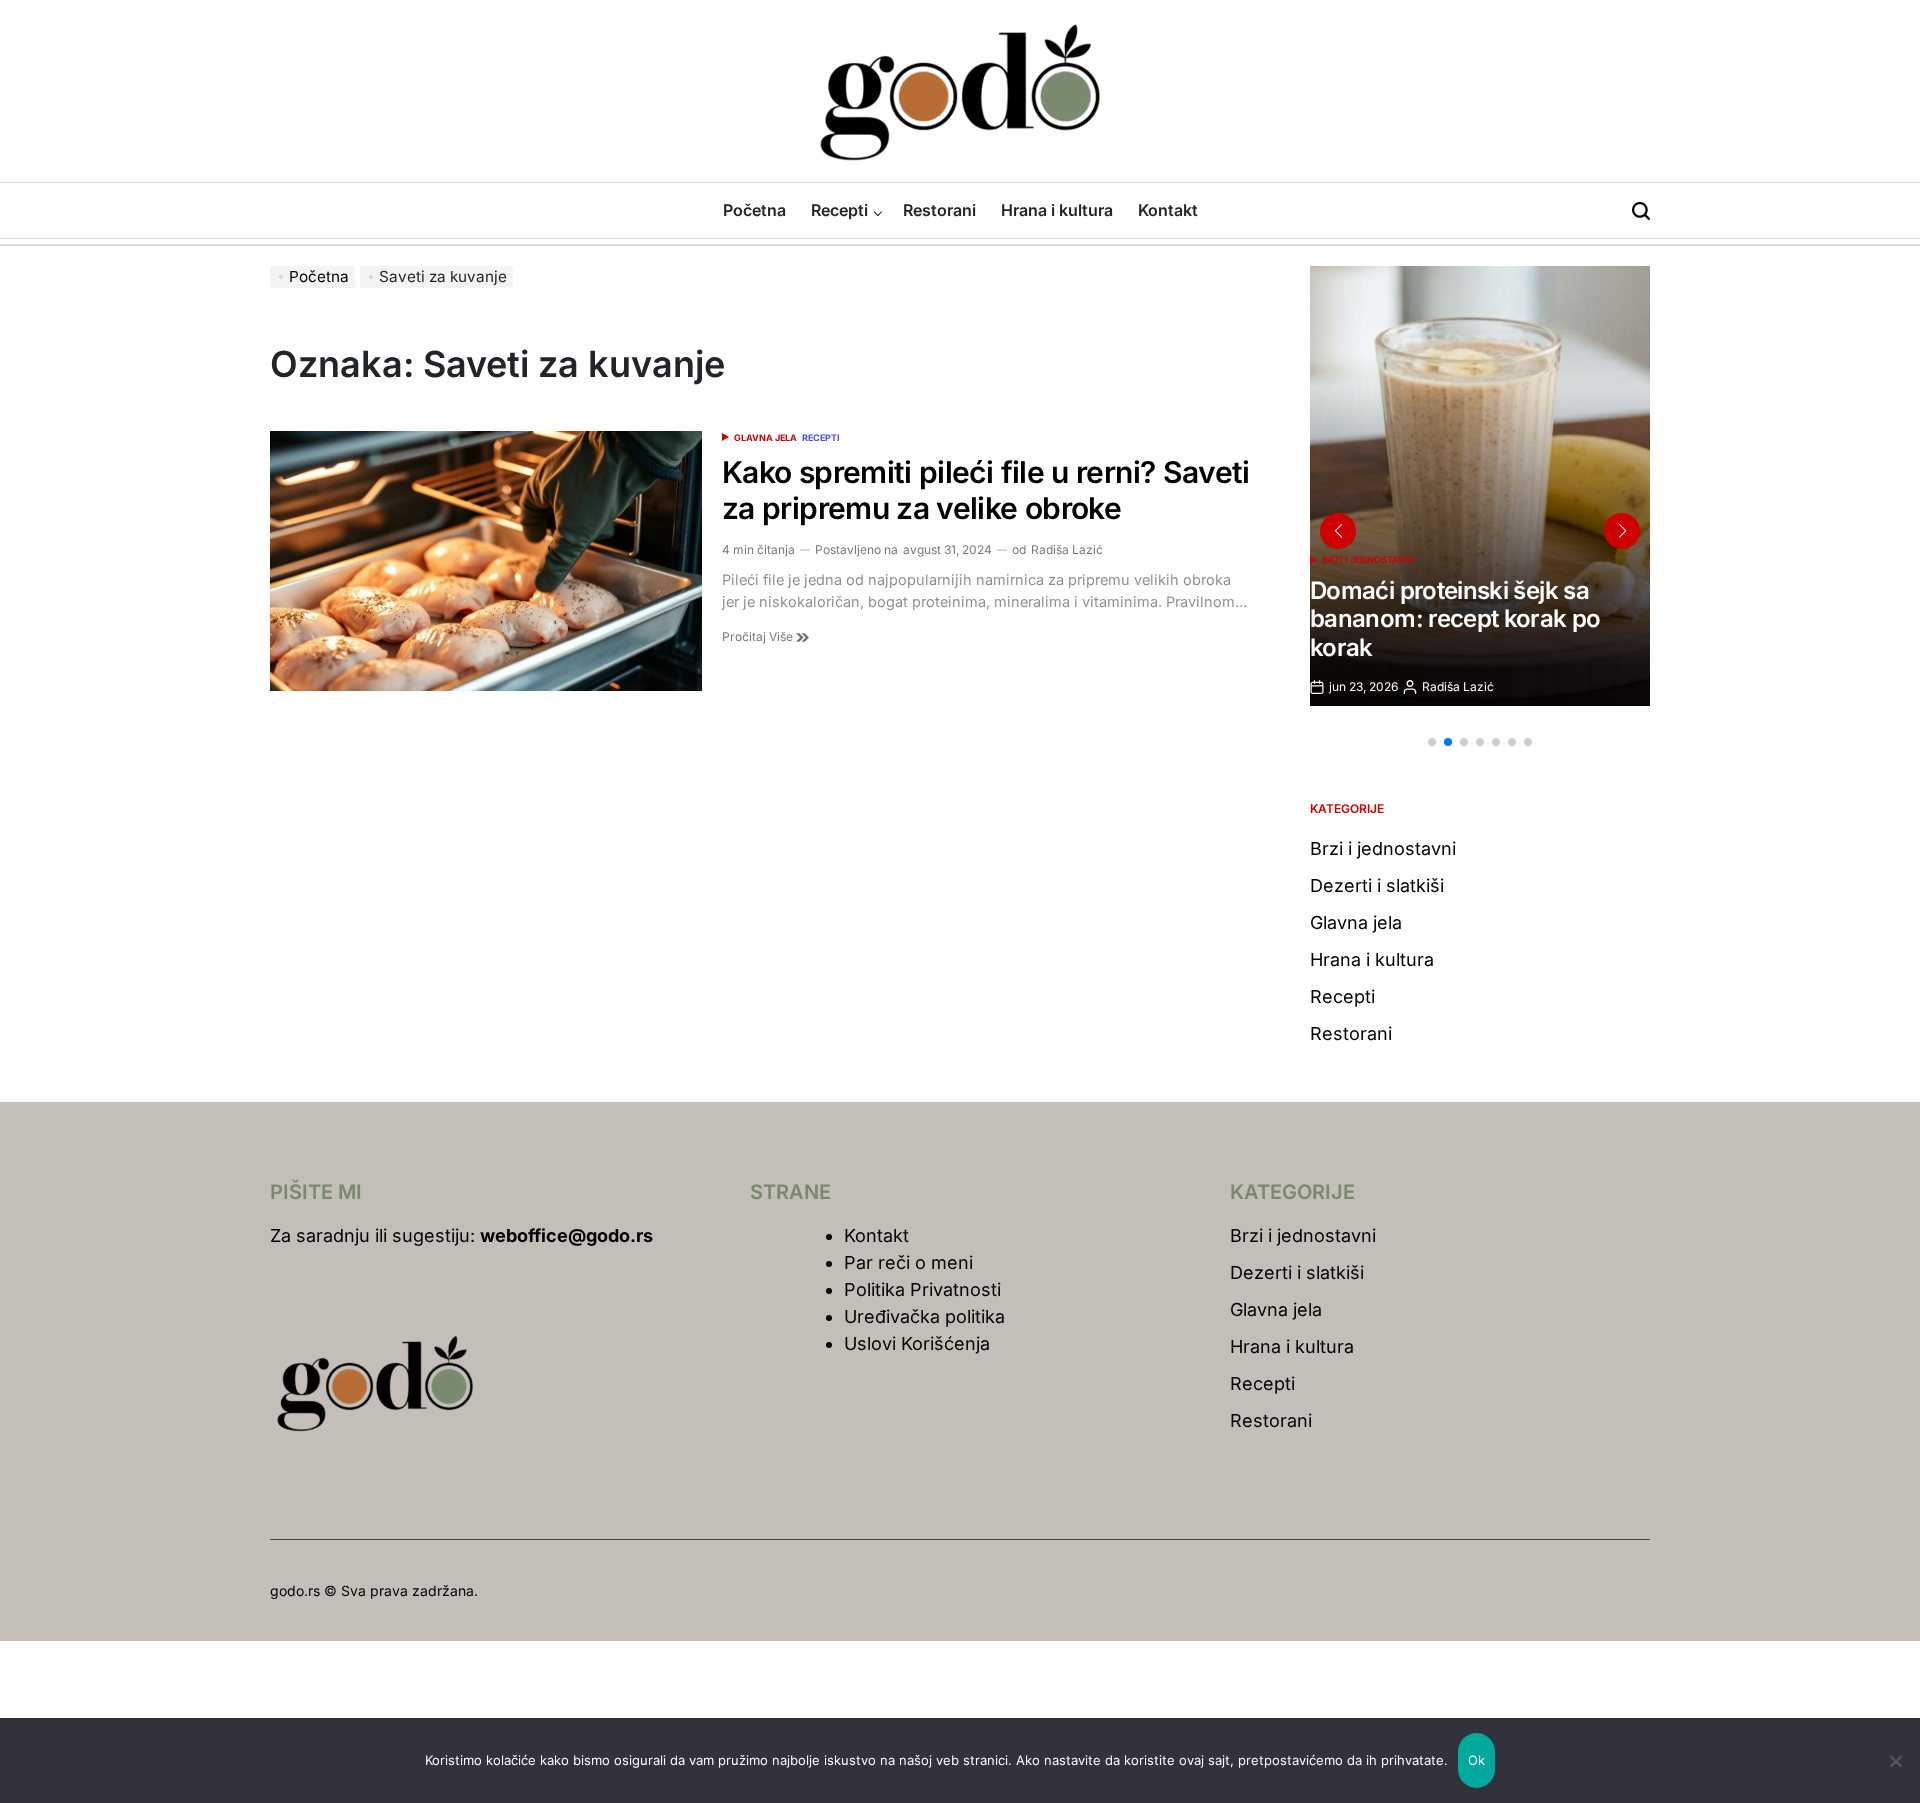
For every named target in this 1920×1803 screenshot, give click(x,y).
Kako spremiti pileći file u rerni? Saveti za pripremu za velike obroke (986, 490)
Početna (754, 210)
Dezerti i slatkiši (1377, 885)
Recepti (839, 210)
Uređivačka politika (924, 1316)
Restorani (939, 210)
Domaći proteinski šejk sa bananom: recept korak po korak (1455, 619)
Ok (1477, 1760)
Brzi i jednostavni (1368, 559)
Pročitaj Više (759, 636)
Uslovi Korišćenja (917, 1343)
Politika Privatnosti (922, 1289)
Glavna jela (765, 437)
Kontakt (1168, 210)
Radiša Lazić (1067, 549)
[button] (1432, 742)
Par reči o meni (908, 1262)
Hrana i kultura (1057, 210)
